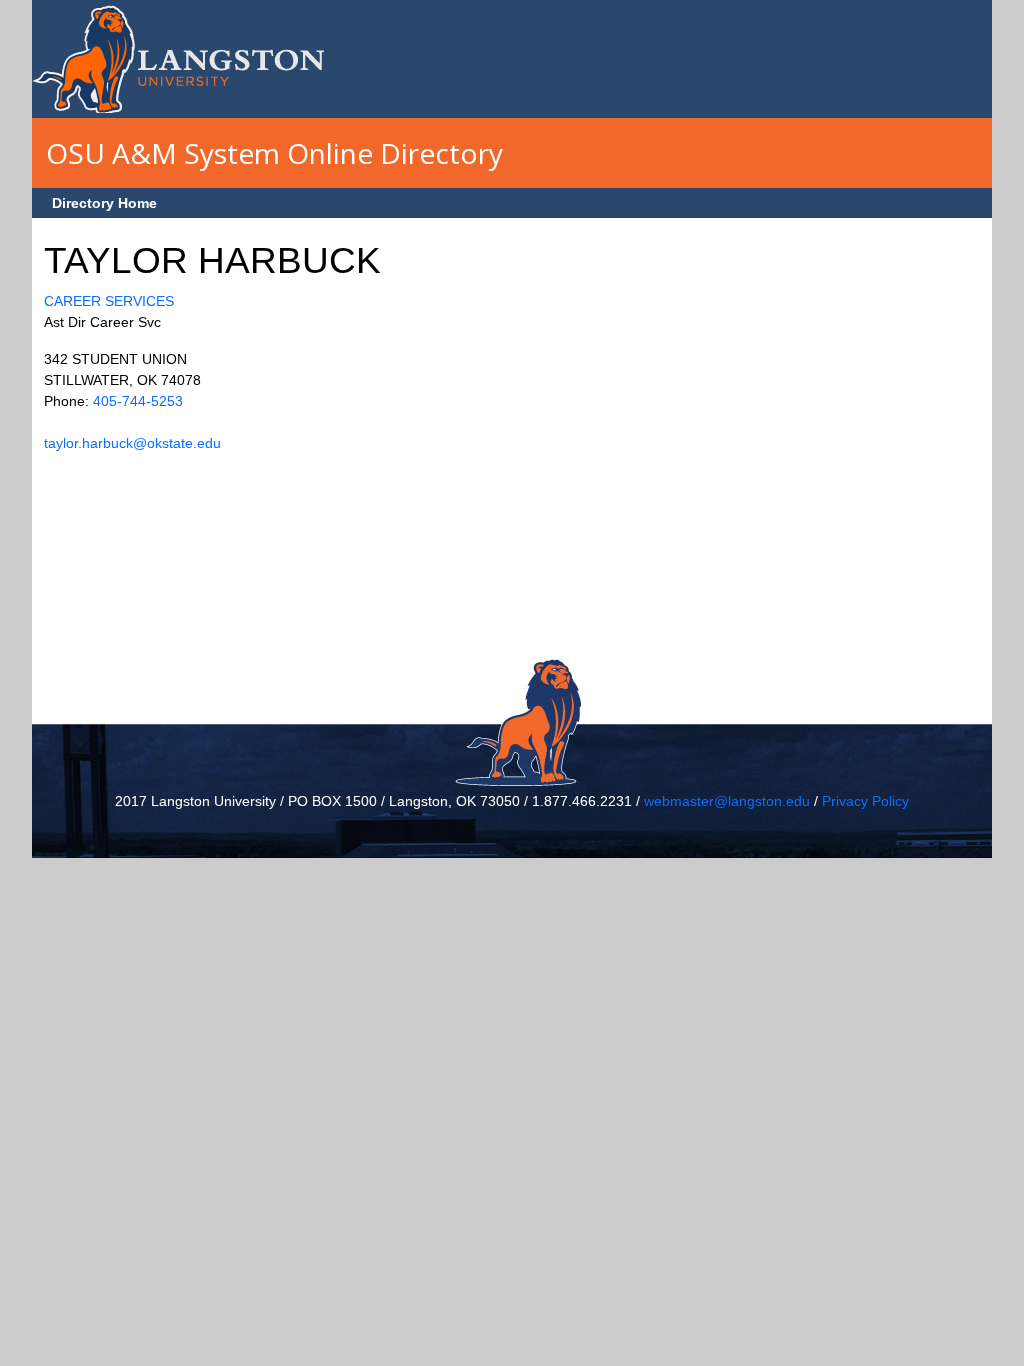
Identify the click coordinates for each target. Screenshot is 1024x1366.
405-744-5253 (138, 401)
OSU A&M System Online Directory (274, 153)
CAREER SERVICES (109, 301)
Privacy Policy (865, 801)
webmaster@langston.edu (727, 801)
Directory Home (104, 203)
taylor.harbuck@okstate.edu (132, 443)
